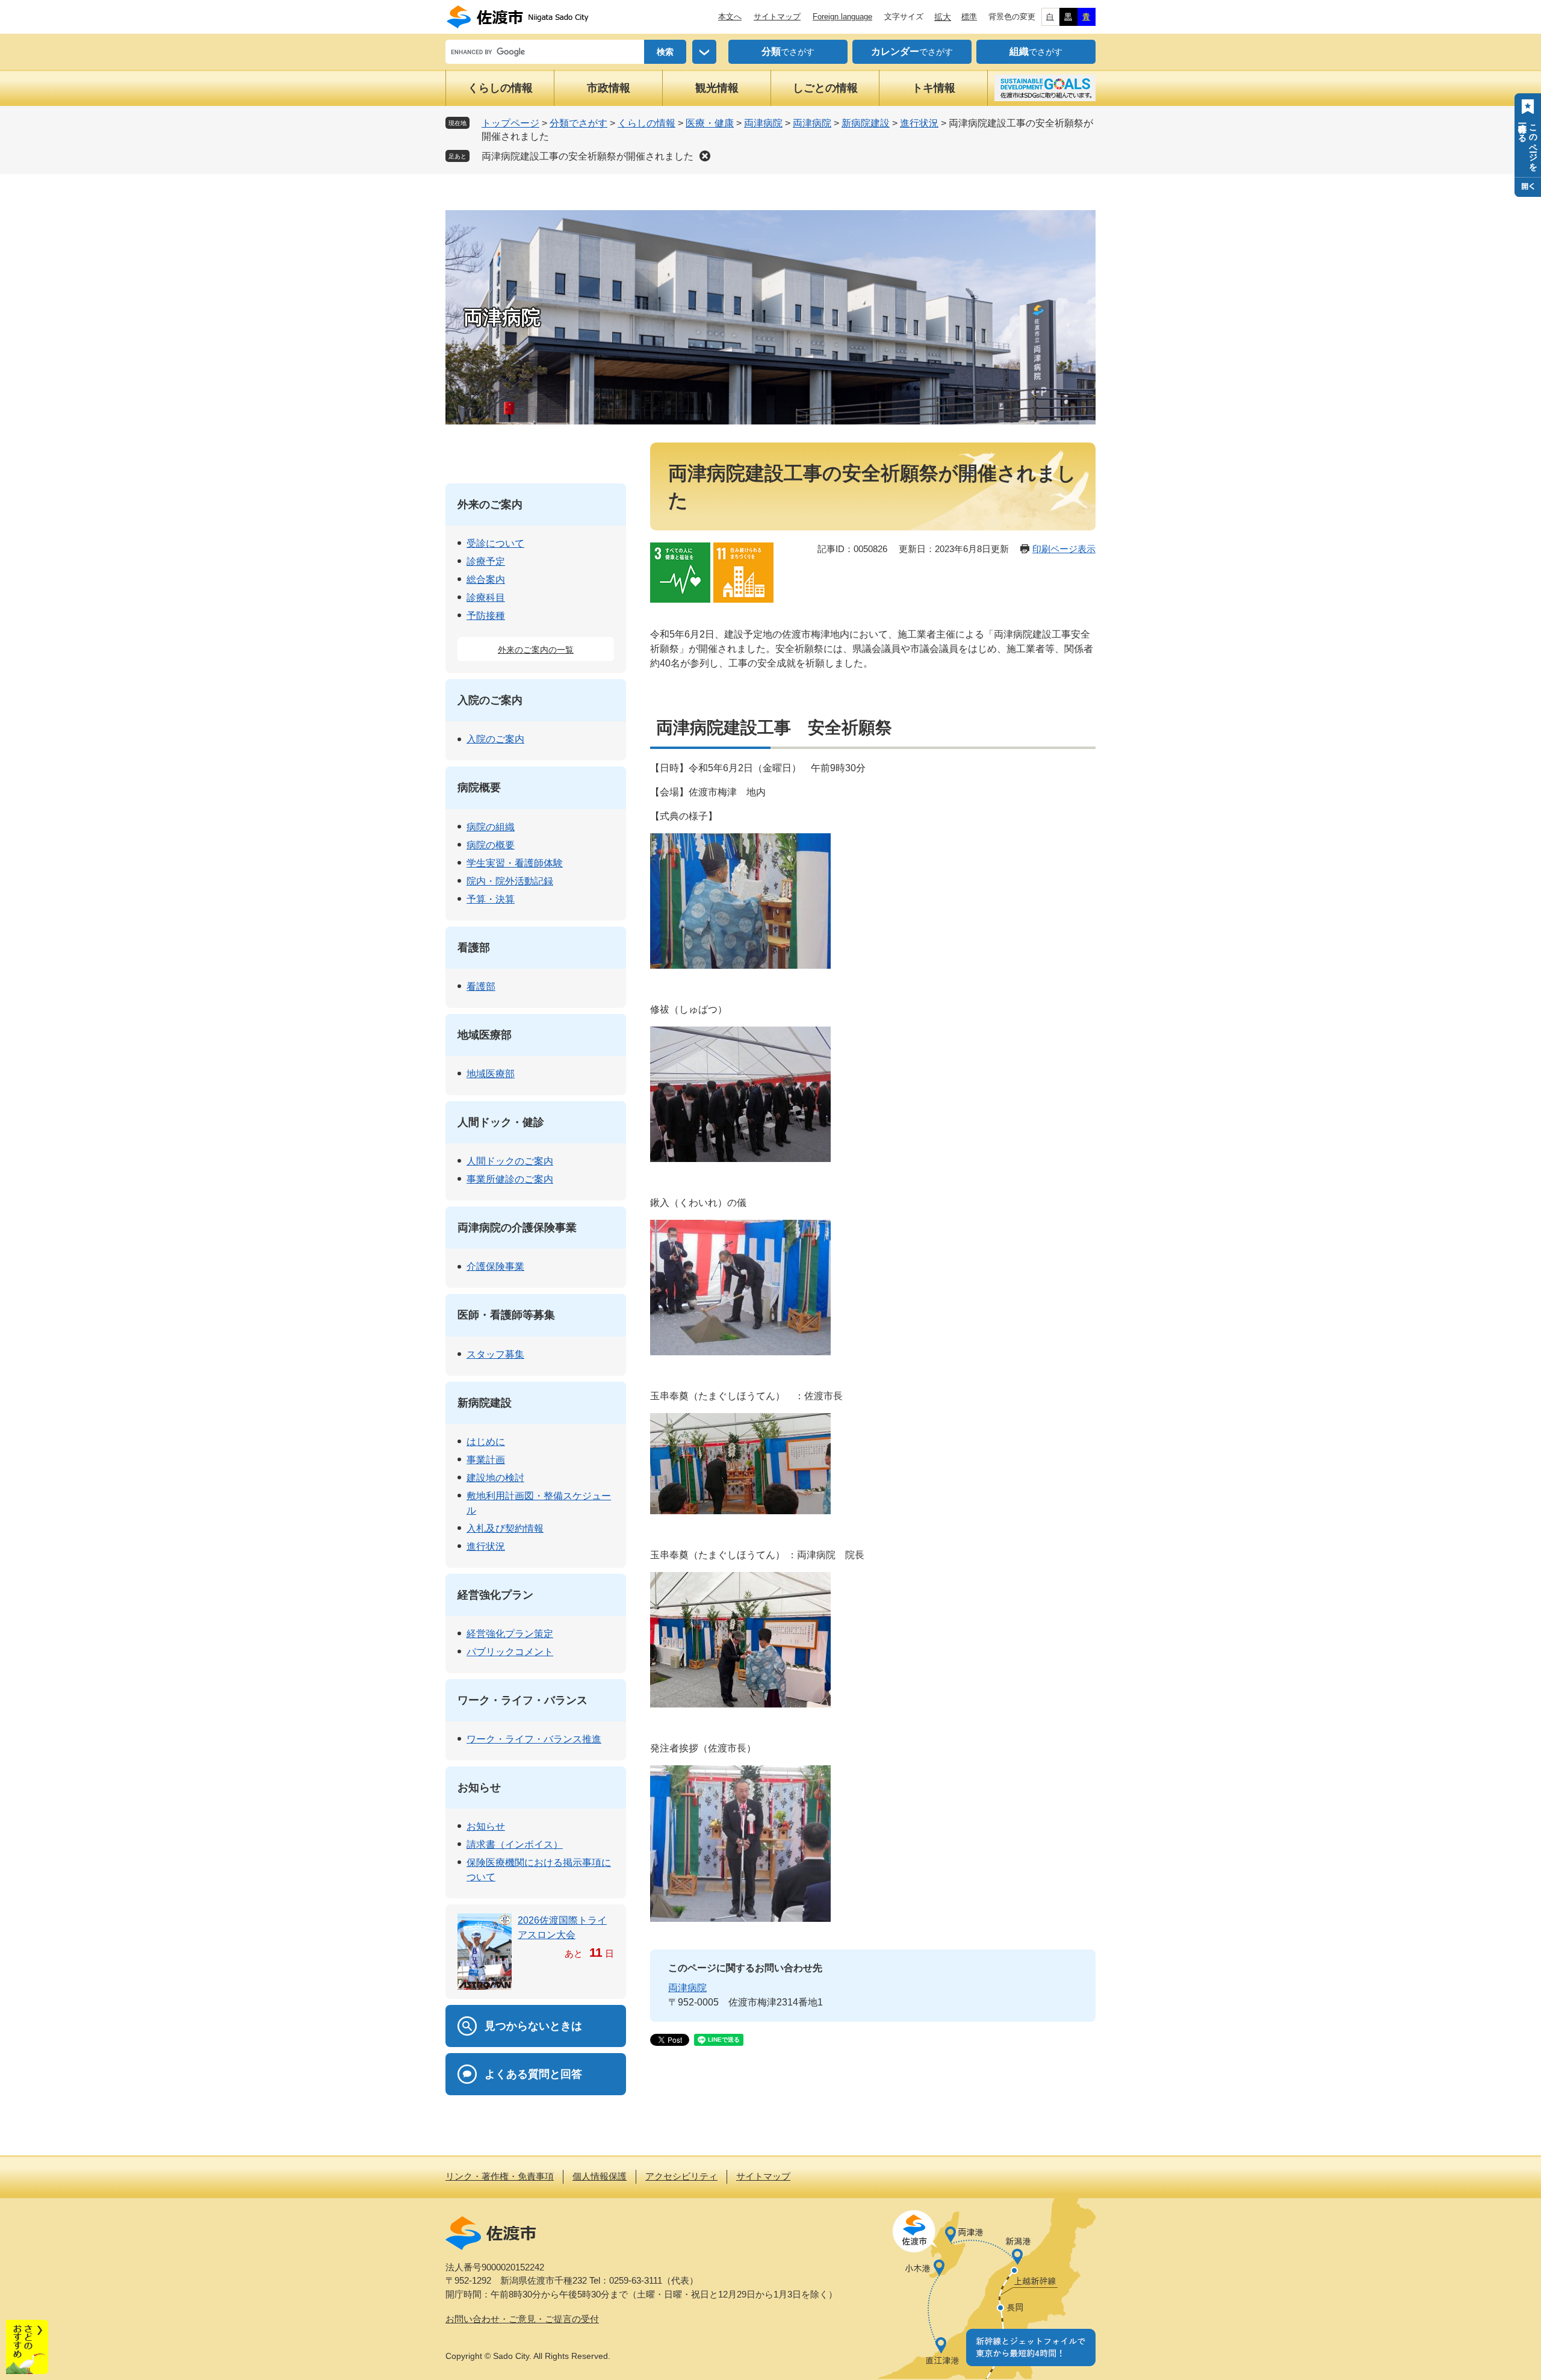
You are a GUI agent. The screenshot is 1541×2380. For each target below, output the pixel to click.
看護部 (474, 948)
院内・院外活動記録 (510, 881)
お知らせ (479, 1788)
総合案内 (486, 579)
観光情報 (717, 88)
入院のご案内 (490, 700)
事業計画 (486, 1460)
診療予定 (486, 561)
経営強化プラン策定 (510, 1634)
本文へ (730, 17)
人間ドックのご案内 (510, 1161)
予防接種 (486, 616)
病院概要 (479, 788)
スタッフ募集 (495, 1354)
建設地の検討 (495, 1478)
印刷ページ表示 (1064, 549)
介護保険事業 (495, 1266)
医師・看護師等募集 (506, 1315)
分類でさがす (578, 123)
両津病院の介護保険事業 (517, 1228)
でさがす (788, 51)
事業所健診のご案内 (510, 1179)
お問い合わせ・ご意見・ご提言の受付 (522, 2319)
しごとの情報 (825, 88)
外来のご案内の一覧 (536, 650)
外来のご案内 (490, 505)
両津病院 (763, 123)
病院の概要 (491, 845)
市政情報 (609, 88)
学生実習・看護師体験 (515, 863)
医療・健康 (710, 123)
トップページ (510, 123)
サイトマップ (777, 17)
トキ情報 (934, 88)
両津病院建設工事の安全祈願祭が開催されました (588, 156)
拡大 (943, 17)
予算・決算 (491, 899)
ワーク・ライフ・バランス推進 (534, 1739)
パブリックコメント (510, 1652)
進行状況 (919, 123)
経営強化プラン (495, 1595)
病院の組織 (491, 827)
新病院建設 (866, 123)
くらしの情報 (500, 88)
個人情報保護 (600, 2176)
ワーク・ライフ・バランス (522, 1700)
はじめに (486, 1442)
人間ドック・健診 (501, 1122)
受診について (495, 543)
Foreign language (842, 17)
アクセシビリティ (681, 2176)
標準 (969, 17)
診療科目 (486, 598)
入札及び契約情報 (505, 1528)
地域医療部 (485, 1035)
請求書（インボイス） (515, 1844)
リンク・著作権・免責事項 (500, 2176)
